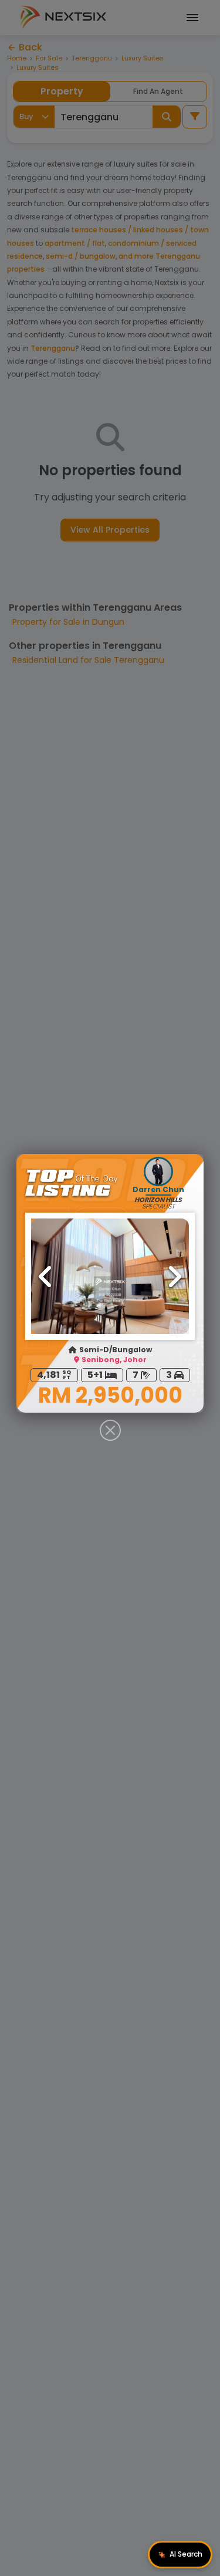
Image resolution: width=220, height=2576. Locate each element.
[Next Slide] (174, 1277)
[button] (110, 1276)
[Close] (110, 1430)
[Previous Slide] (46, 1277)
